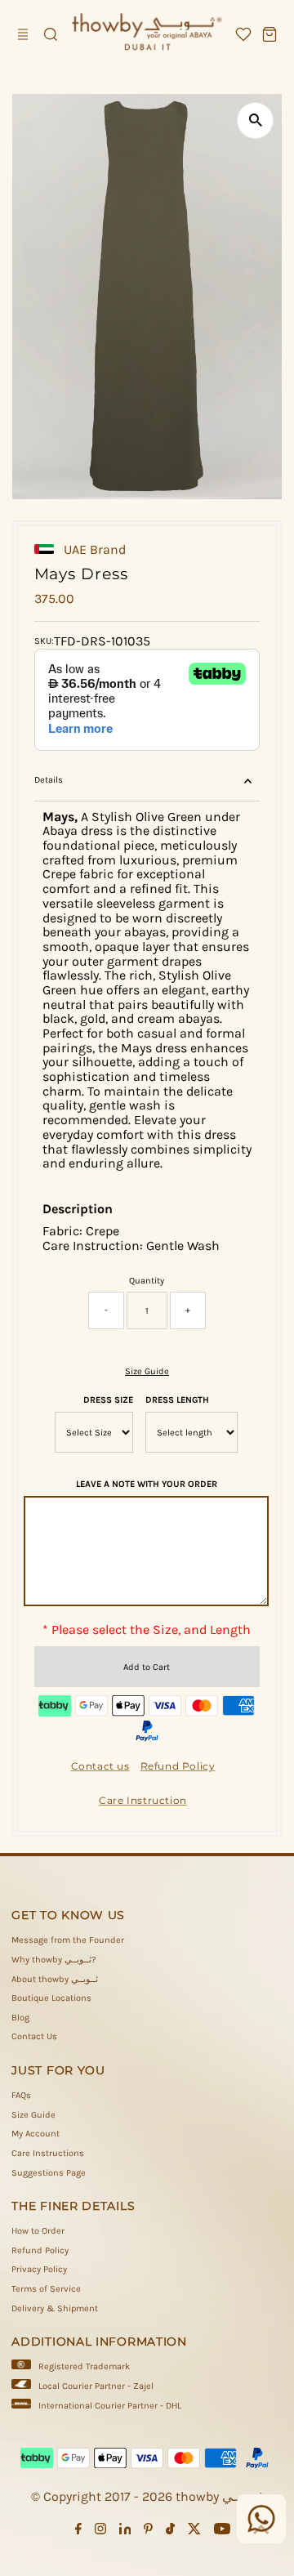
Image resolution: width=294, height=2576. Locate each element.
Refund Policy (40, 2250)
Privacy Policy (39, 2269)
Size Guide (147, 1371)
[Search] (51, 34)
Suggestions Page (49, 2173)
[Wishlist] (243, 34)
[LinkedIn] (125, 2532)
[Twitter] (194, 2532)
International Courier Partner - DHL (110, 2406)
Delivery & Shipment (55, 2308)
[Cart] (269, 34)
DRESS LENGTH (177, 1400)
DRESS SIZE (108, 1400)
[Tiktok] (170, 2532)
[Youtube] (222, 2532)
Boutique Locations (51, 1998)
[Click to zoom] (255, 121)
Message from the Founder (68, 1940)
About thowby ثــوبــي (55, 1979)
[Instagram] (100, 2532)
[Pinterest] (148, 2532)
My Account (36, 2134)
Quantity (147, 1281)
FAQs (21, 2095)
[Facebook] (78, 2532)
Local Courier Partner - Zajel (96, 2386)
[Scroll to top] (261, 2531)
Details (49, 780)
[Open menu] (24, 34)
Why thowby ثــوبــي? (54, 1960)
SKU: (44, 641)
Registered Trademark (84, 2366)
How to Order (38, 2231)
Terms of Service (46, 2289)
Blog (20, 2018)
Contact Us (34, 2036)
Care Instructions (48, 2153)
